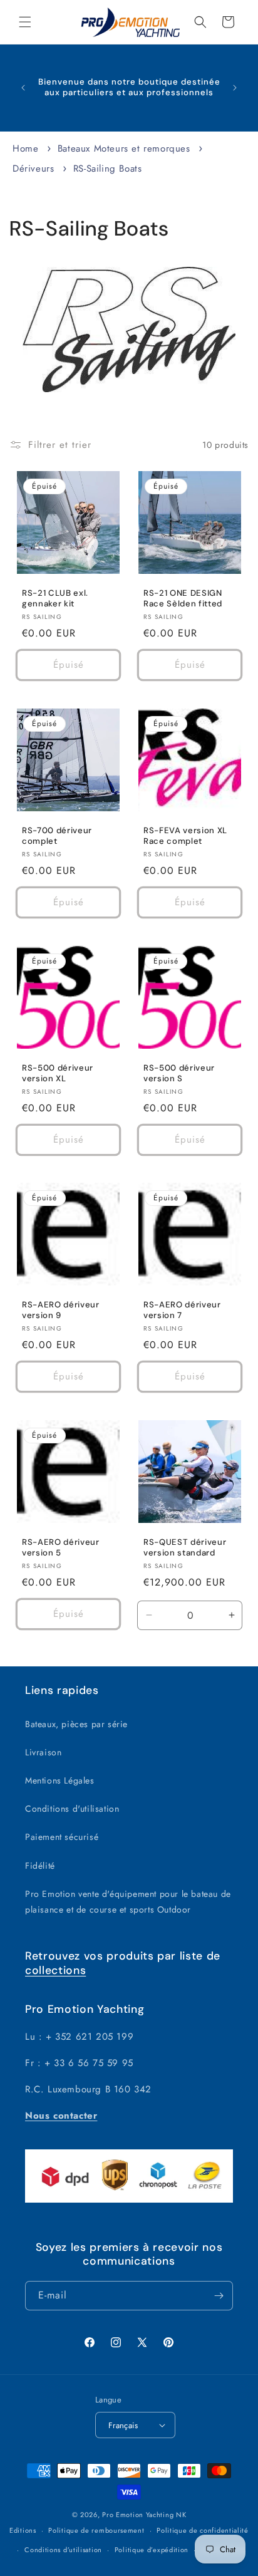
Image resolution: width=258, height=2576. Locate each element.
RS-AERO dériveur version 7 (182, 1310)
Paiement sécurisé (62, 1837)
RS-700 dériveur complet (57, 836)
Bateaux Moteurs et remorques (126, 148)
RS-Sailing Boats (108, 169)
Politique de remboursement (96, 2530)
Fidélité (40, 1866)
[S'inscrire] (219, 2296)
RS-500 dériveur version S (179, 1073)
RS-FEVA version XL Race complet (185, 836)
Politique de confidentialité (203, 2530)
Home (25, 148)
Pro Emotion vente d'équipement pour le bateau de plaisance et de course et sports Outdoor (128, 1902)
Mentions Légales (60, 1780)
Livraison (43, 1752)
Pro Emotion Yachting (138, 2515)
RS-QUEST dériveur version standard (185, 1548)
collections (55, 1970)
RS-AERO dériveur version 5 (61, 1548)
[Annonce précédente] (23, 88)
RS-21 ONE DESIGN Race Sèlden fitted (183, 599)
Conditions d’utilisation (63, 2550)
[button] (25, 22)
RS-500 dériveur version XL (58, 1073)
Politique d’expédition (152, 2550)
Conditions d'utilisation (72, 1809)
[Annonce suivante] (235, 88)
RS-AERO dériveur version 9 (61, 1310)
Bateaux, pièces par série (76, 1724)
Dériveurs (35, 169)
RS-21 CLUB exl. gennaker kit (55, 599)
